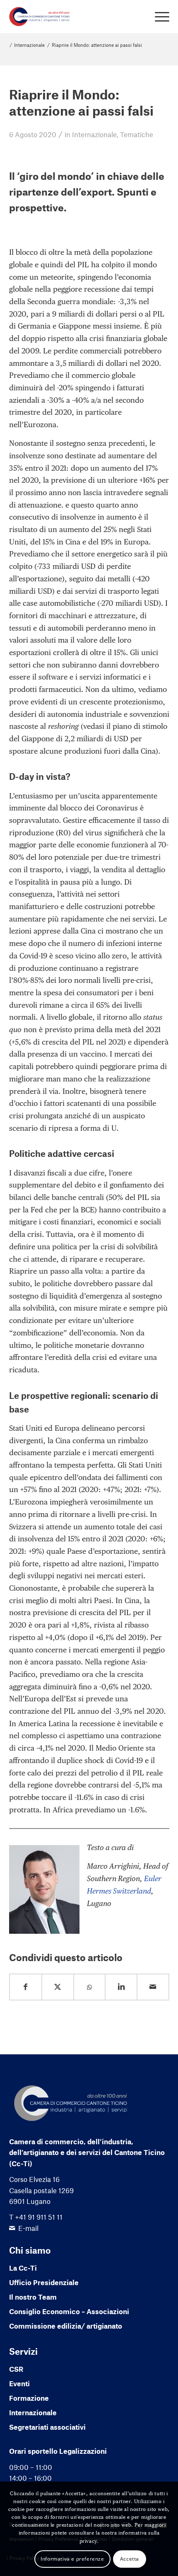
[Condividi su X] (58, 1987)
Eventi (19, 2383)
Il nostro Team (33, 2297)
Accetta (130, 2559)
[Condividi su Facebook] (26, 1987)
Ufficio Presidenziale (44, 2282)
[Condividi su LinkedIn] (121, 1987)
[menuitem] (158, 17)
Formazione (29, 2398)
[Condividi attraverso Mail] (153, 1987)
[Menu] (158, 17)
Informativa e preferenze (72, 2559)
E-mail (28, 2228)
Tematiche (137, 134)
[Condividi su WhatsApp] (90, 1987)
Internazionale (94, 134)
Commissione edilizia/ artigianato (66, 2326)
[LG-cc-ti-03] (73, 17)
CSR (16, 2369)
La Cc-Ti (23, 2268)
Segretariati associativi (47, 2427)
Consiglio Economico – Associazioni (69, 2311)
